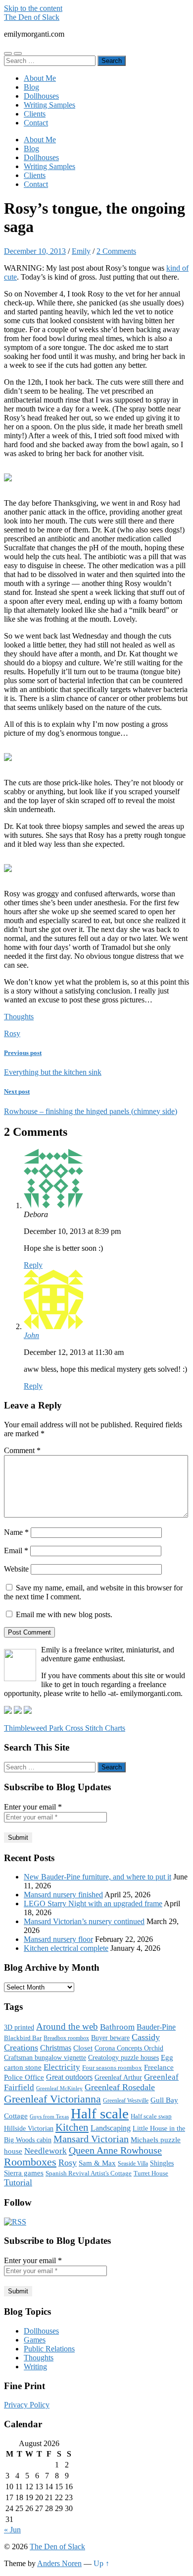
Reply (33, 1265)
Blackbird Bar (23, 2038)
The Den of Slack (32, 17)
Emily (81, 251)
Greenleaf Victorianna (52, 2099)
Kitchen (72, 2127)
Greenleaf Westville (126, 2101)
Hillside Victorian (29, 2128)
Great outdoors (69, 2077)
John (31, 1335)
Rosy (12, 1033)
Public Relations (49, 2349)
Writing (35, 2367)
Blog (31, 87)
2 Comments (116, 251)
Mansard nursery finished (63, 1895)
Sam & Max (97, 2163)
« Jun (12, 2530)
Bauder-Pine (156, 2027)
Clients (35, 114)
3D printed (19, 2027)
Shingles (162, 2163)
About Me (40, 78)
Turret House (151, 2173)
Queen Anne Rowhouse (115, 2150)
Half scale (100, 2113)
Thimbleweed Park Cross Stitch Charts (65, 1728)
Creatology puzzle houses (123, 2057)
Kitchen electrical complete (66, 1948)
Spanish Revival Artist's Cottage (89, 2173)
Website (16, 1569)
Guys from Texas (49, 2117)
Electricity (62, 2067)
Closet (83, 2048)
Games (35, 2340)
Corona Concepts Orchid (129, 2048)
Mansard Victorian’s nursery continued (84, 1921)
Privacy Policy (27, 2405)
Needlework (46, 2151)
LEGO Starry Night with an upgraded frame (93, 1903)
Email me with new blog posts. (63, 1614)
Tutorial (18, 2182)
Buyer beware (110, 2038)
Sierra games (24, 2173)
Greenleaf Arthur (118, 2078)
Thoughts (19, 1017)
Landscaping (111, 2128)
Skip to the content (33, 8)
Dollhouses (41, 96)
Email (16, 1551)
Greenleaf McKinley (59, 2088)
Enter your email (33, 1807)
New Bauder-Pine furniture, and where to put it (97, 1877)
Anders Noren (59, 2563)
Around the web (67, 2026)
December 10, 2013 (35, 251)
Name (16, 1532)
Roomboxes (30, 2162)
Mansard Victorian (91, 2139)
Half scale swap (151, 2116)
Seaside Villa (133, 2164)
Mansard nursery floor (58, 1939)
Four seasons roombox (112, 2068)
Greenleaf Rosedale (120, 2087)
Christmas (56, 2048)
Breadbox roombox (66, 2038)
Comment (22, 1450)
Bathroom (117, 2027)
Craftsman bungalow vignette (45, 2057)
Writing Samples (49, 105)
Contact (36, 123)
